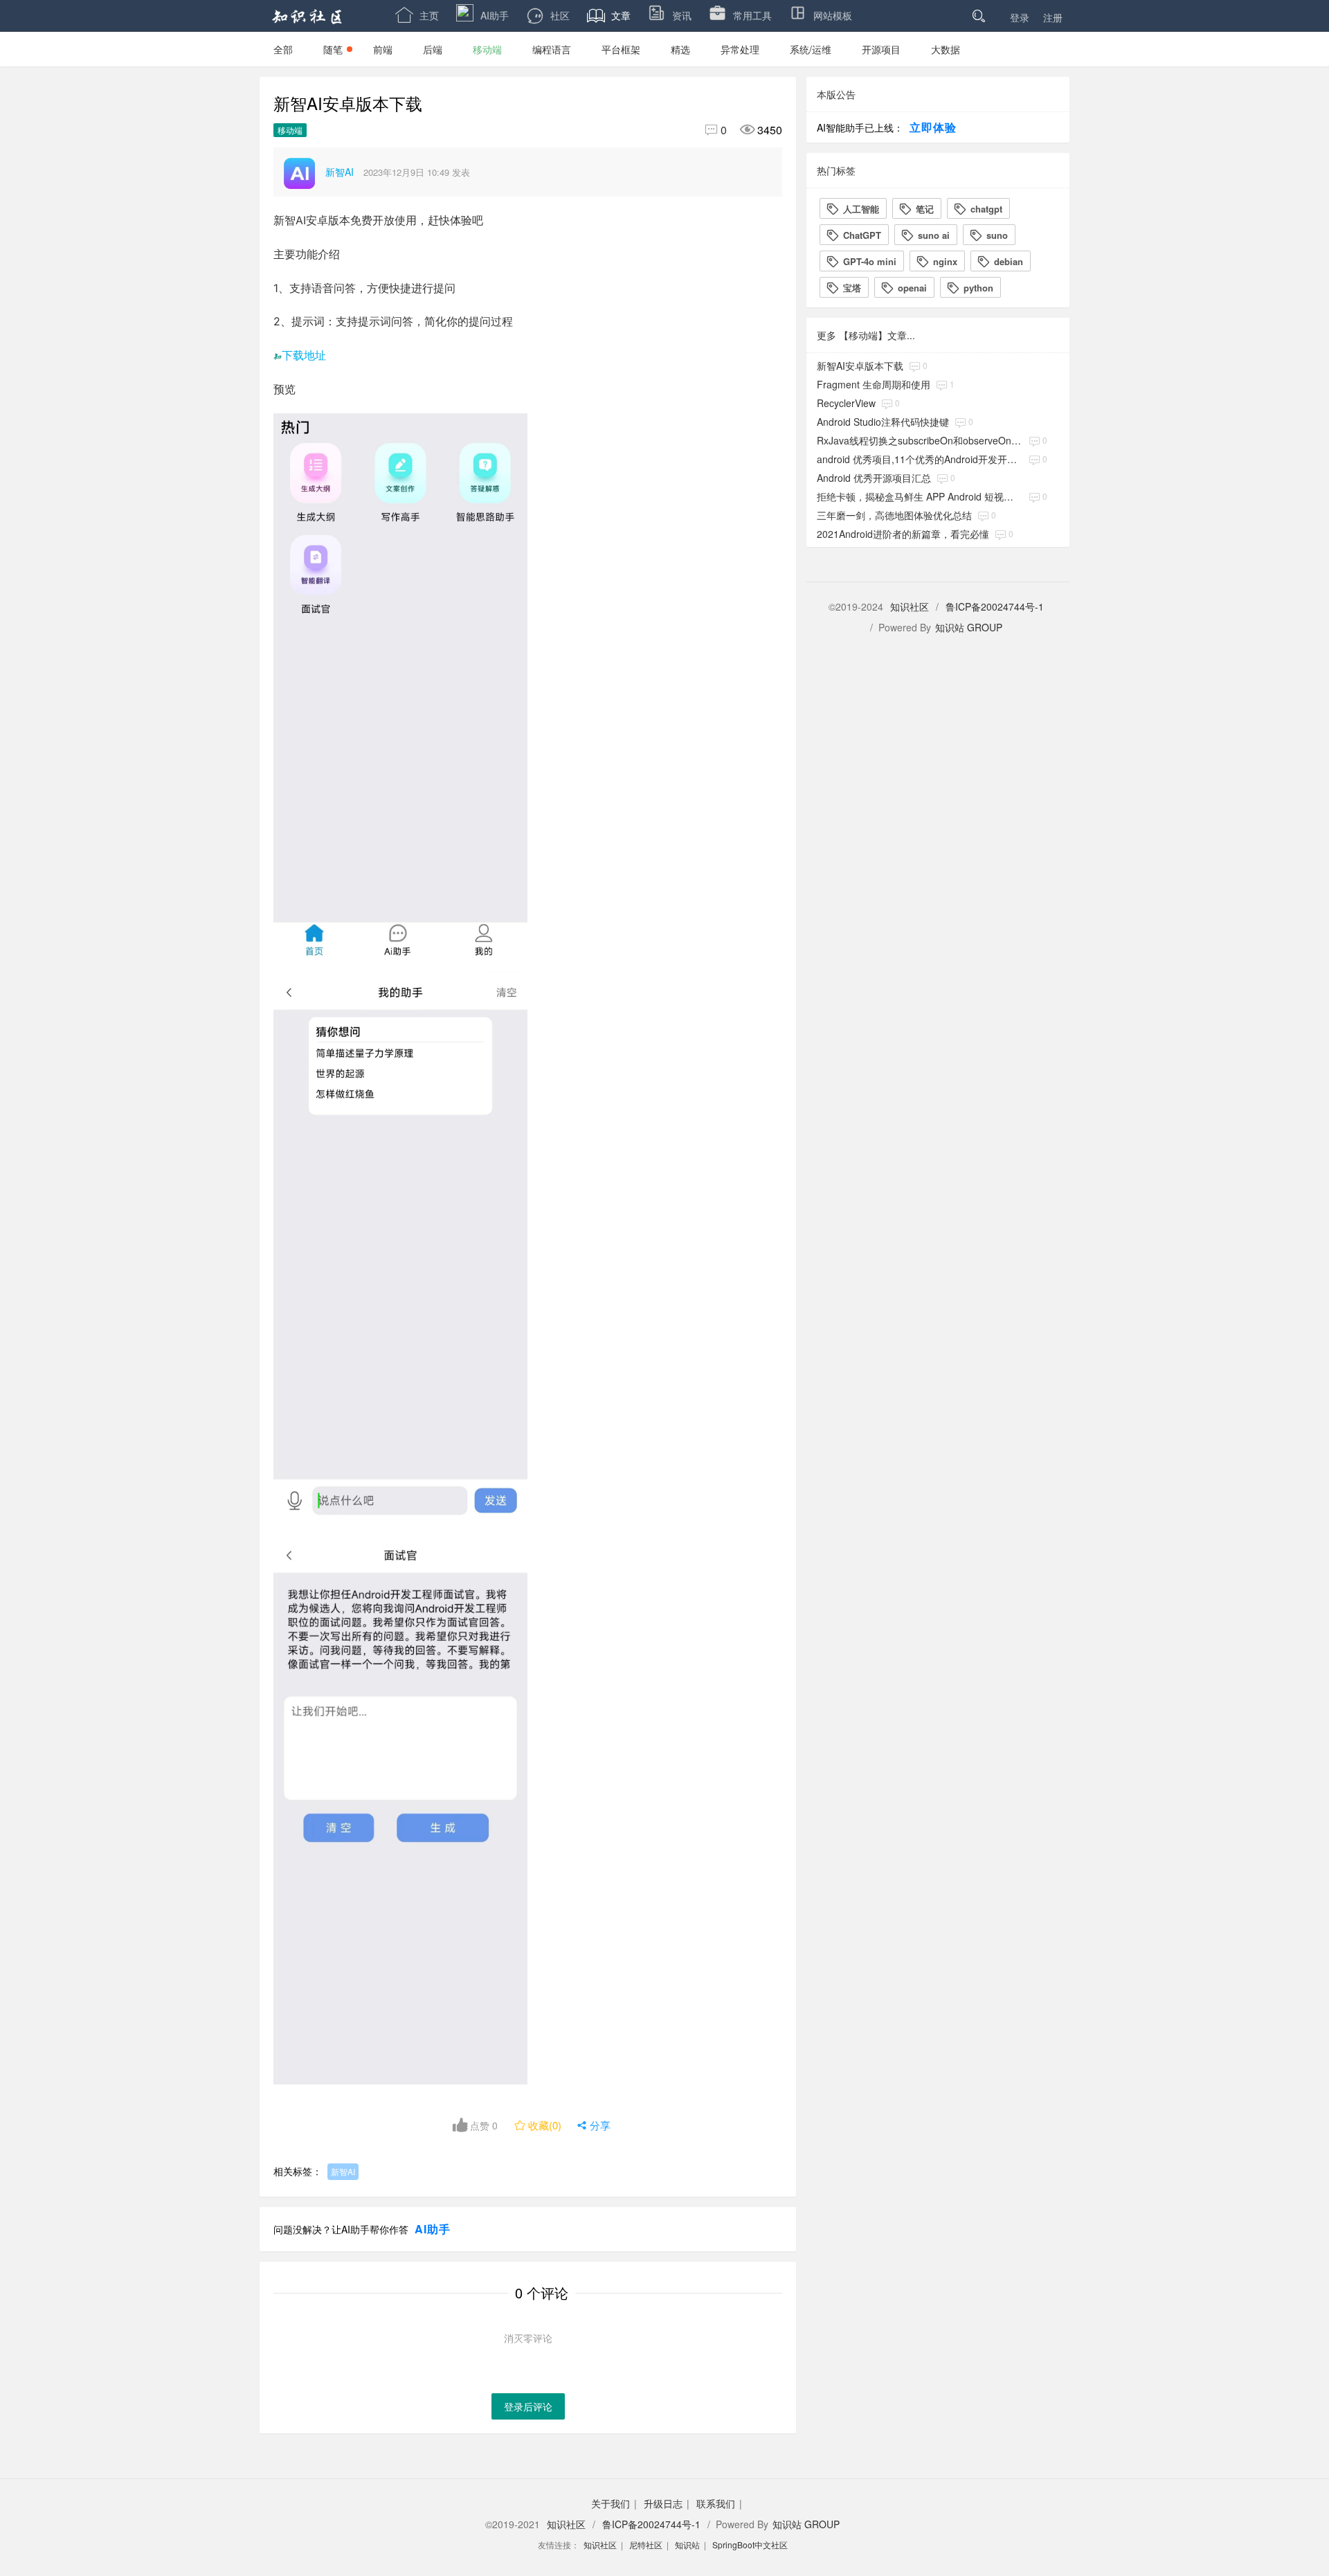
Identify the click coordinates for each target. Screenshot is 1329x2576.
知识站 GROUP (969, 627)
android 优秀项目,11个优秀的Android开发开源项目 (920, 459)
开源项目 (881, 49)
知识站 (687, 2545)
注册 (1053, 17)
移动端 (487, 49)
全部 (283, 49)
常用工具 (752, 15)
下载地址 (304, 355)
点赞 (482, 2125)
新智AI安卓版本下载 (860, 366)
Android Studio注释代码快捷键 (883, 422)
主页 (417, 15)
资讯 (682, 15)
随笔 (333, 49)
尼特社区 (646, 2545)
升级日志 (663, 2503)
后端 (433, 49)
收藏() (539, 2125)
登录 (1020, 17)
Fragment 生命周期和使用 (874, 384)
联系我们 (716, 2503)
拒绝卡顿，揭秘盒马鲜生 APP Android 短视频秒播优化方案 (920, 496)
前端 (383, 49)
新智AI (343, 2171)
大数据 (946, 49)
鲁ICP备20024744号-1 (995, 606)
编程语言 (552, 49)
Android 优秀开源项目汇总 (874, 478)
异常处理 (740, 49)
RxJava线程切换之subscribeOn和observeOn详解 (920, 440)
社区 (560, 15)
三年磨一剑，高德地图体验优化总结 (894, 515)
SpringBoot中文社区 (750, 2545)
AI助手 (495, 15)
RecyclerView (846, 403)
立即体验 (933, 127)
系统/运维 (811, 49)
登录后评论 (528, 2406)
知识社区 (910, 606)
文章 (609, 15)
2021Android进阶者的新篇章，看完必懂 (903, 534)
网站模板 (833, 15)
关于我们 (611, 2503)
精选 (680, 49)
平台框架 (621, 49)
